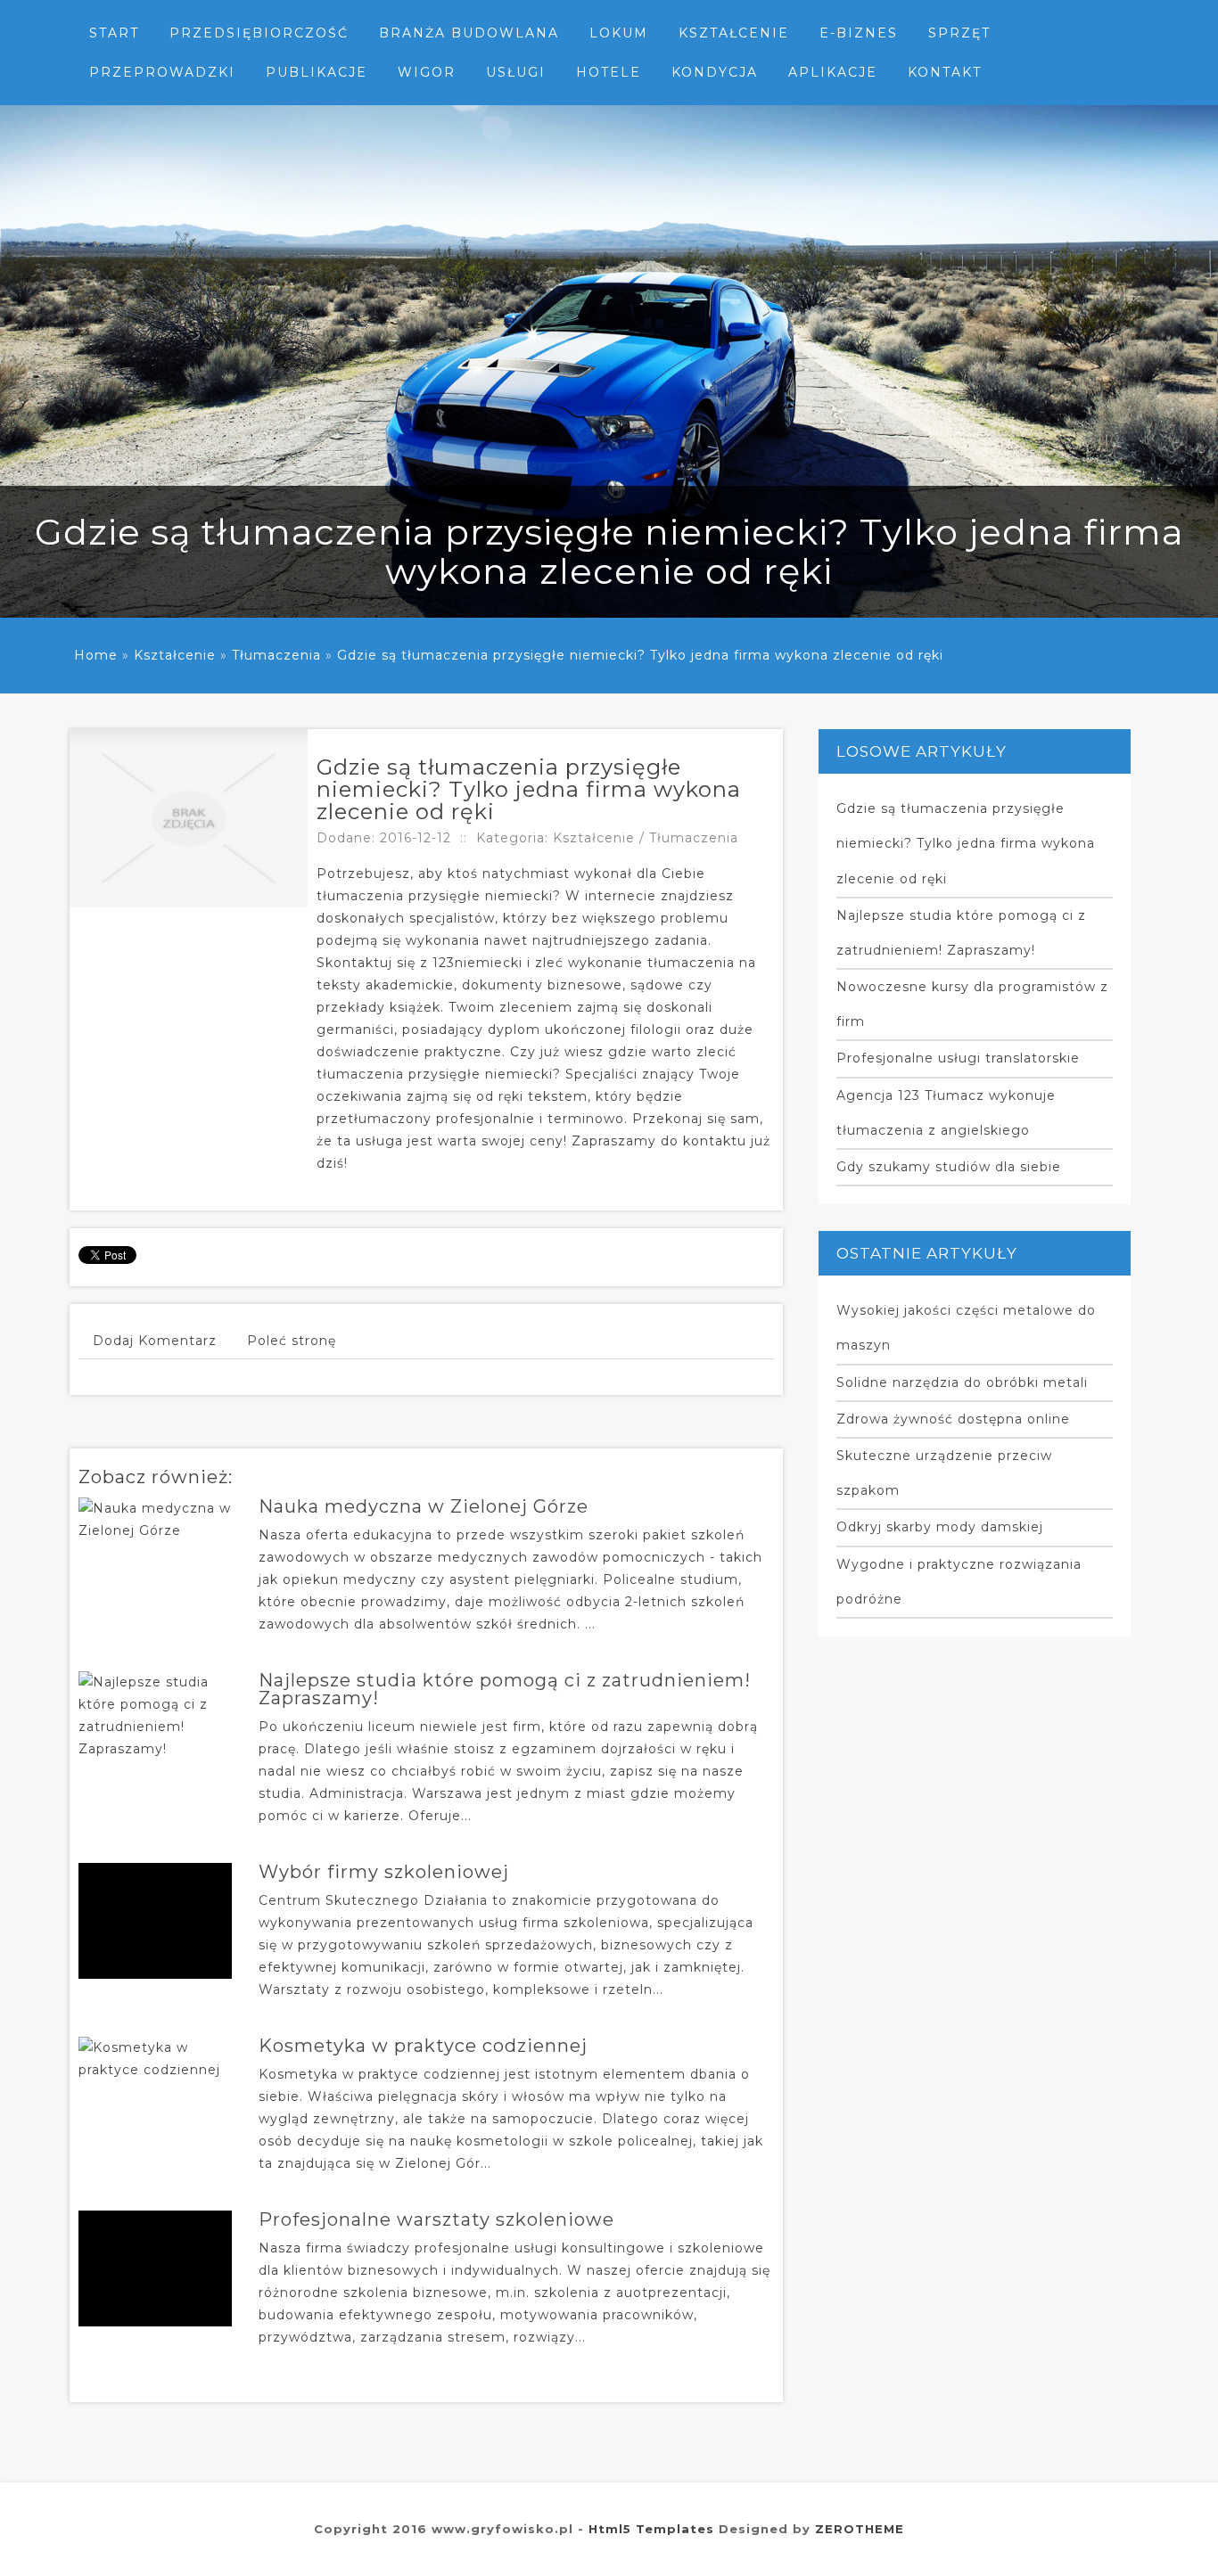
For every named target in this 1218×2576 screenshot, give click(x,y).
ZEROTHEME (860, 2529)
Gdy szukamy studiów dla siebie (949, 1167)
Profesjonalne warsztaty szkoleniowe (436, 2219)
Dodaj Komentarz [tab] (155, 1341)
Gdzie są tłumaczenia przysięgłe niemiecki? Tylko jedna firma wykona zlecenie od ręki (640, 655)
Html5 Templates (651, 2529)
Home (96, 655)
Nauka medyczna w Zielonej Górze (424, 1506)
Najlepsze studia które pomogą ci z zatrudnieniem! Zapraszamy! (505, 1689)
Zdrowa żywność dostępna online (953, 1419)
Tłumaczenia (276, 655)
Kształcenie (175, 655)
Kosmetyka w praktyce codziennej (423, 2046)
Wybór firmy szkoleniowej (384, 1872)
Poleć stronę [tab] (292, 1341)
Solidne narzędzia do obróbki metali (962, 1382)
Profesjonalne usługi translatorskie (958, 1058)
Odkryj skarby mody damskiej (940, 1527)
